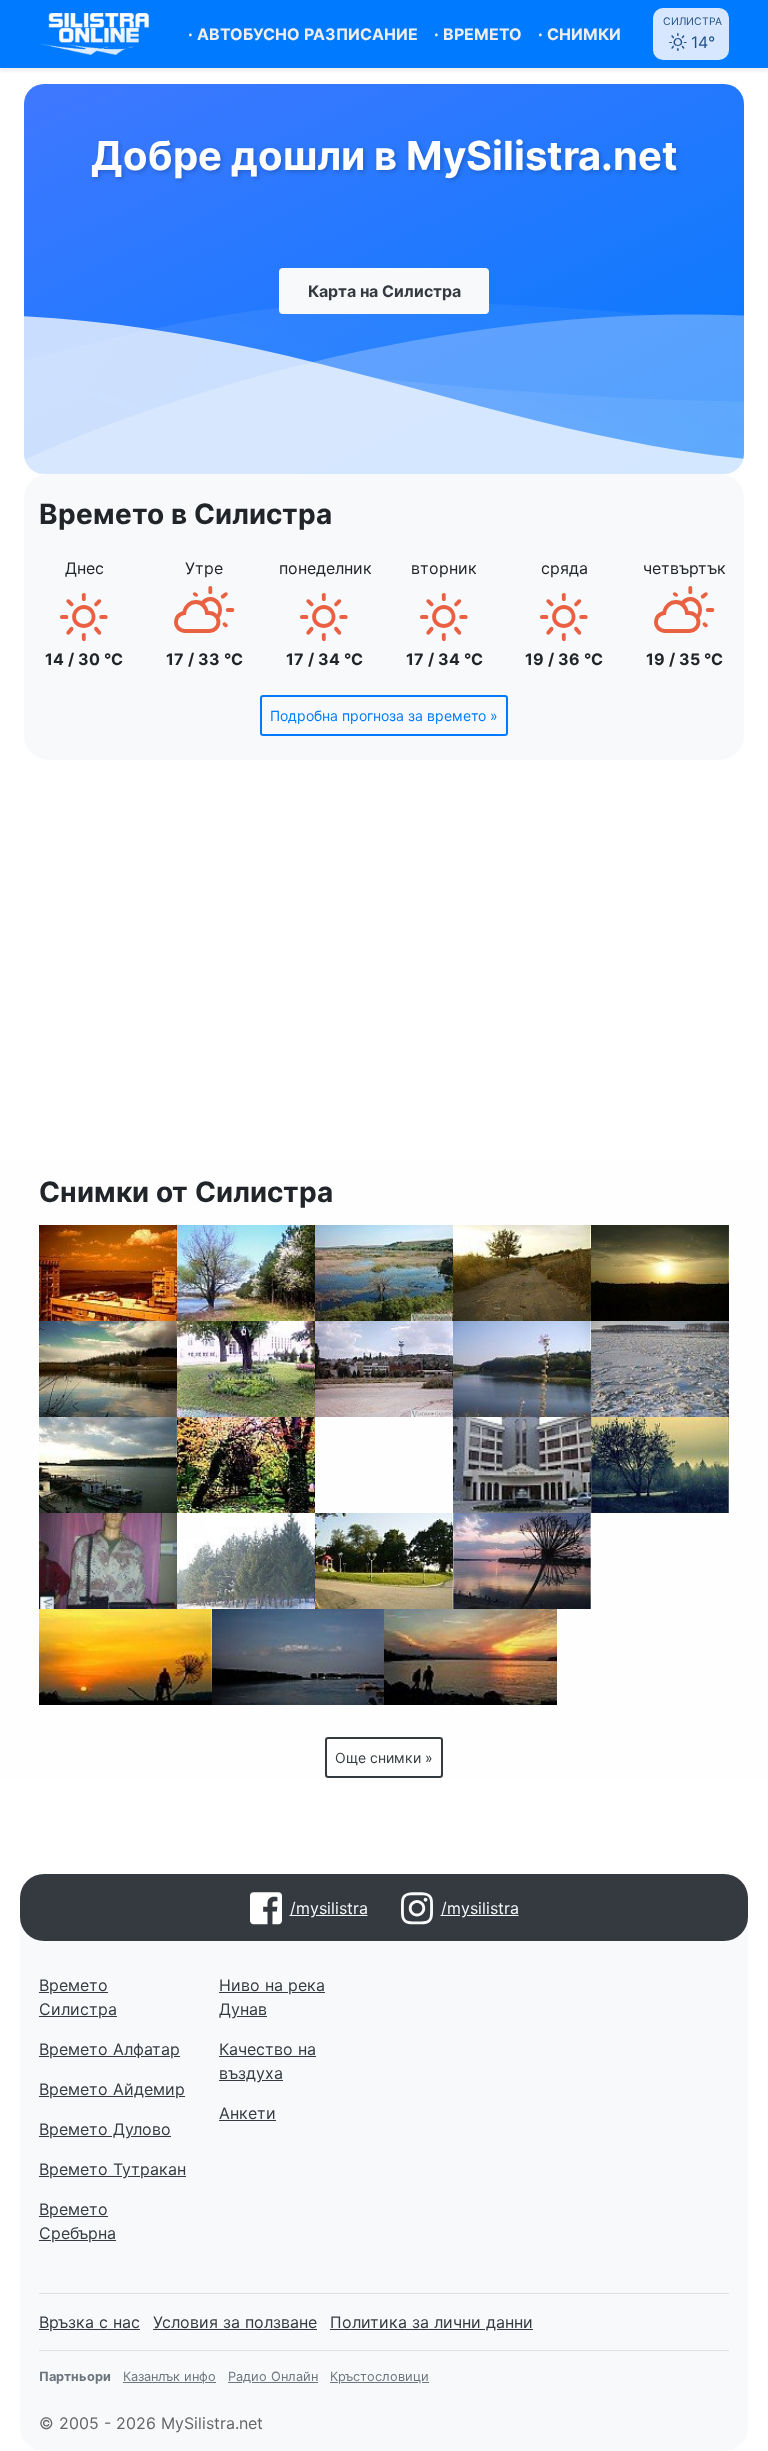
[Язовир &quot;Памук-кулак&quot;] (522, 1369)
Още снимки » (384, 1757)
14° (692, 33)
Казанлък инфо (169, 2376)
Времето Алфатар (109, 2049)
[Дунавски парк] (384, 1561)
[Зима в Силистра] (660, 1465)
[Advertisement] (384, 972)
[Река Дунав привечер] (298, 1657)
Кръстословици (379, 2376)
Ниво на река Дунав (272, 1997)
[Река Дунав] (522, 1561)
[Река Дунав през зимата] (660, 1369)
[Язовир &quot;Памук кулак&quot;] (108, 1369)
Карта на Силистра (384, 291)
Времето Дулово (105, 2129)
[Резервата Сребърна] (384, 1273)
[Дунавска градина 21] (246, 1369)
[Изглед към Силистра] (660, 1561)
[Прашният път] (522, 1273)
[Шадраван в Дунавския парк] (643, 1657)
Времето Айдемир (112, 2089)
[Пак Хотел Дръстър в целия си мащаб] (522, 1465)
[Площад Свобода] (384, 1465)
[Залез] (660, 1273)
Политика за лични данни (431, 2322)
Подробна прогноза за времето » (384, 715)
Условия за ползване (235, 2322)
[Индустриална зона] (384, 1369)
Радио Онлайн (273, 2376)
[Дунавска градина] (246, 1465)
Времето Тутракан (112, 2169)
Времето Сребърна (77, 2221)
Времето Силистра (78, 1997)
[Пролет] (246, 1273)
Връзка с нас (89, 2322)
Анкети (247, 2113)
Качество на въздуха (267, 2061)
